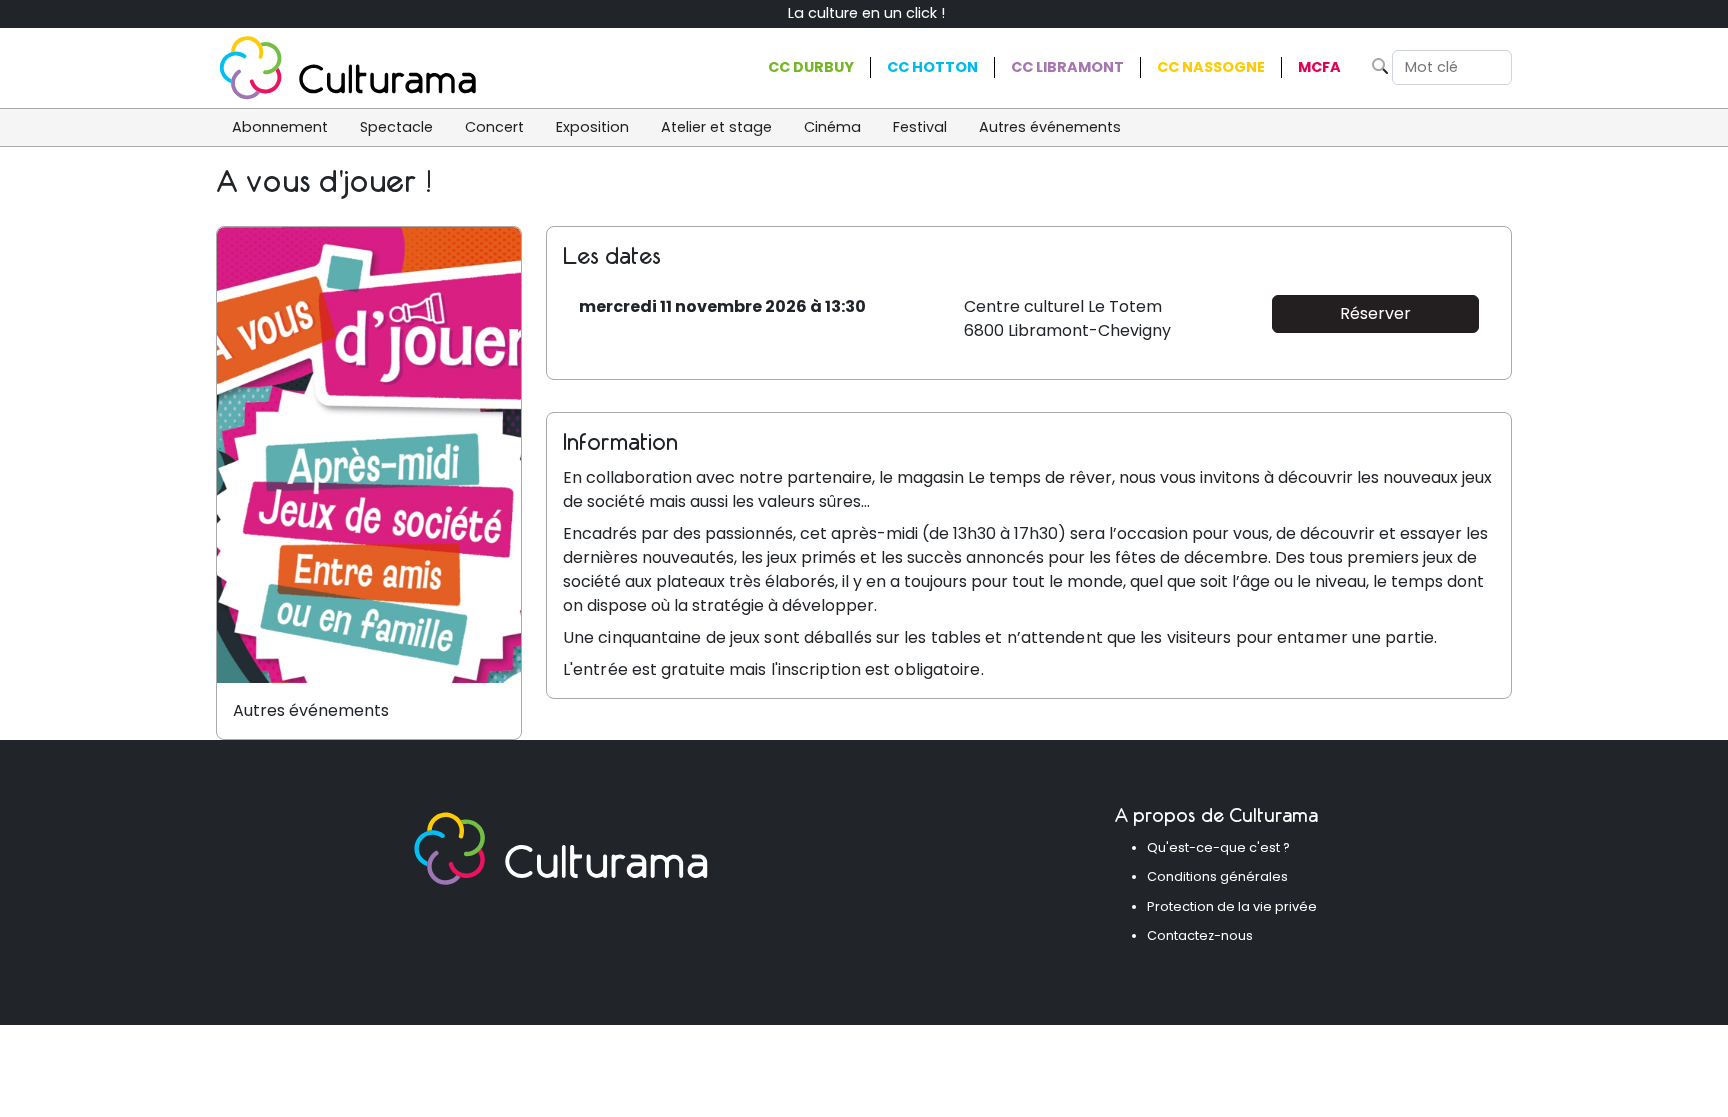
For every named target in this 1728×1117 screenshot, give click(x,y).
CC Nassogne (1211, 67)
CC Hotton (932, 67)
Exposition (592, 127)
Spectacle (396, 127)
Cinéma (832, 127)
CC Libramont (1067, 67)
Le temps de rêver (1040, 477)
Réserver (1375, 313)
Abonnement (280, 127)
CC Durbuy (811, 67)
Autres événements (1050, 127)
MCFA (1319, 67)
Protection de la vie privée (1232, 906)
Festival (920, 127)
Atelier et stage (716, 127)
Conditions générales (1217, 876)
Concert (494, 127)
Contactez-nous (1200, 935)
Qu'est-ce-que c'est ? (1218, 847)
